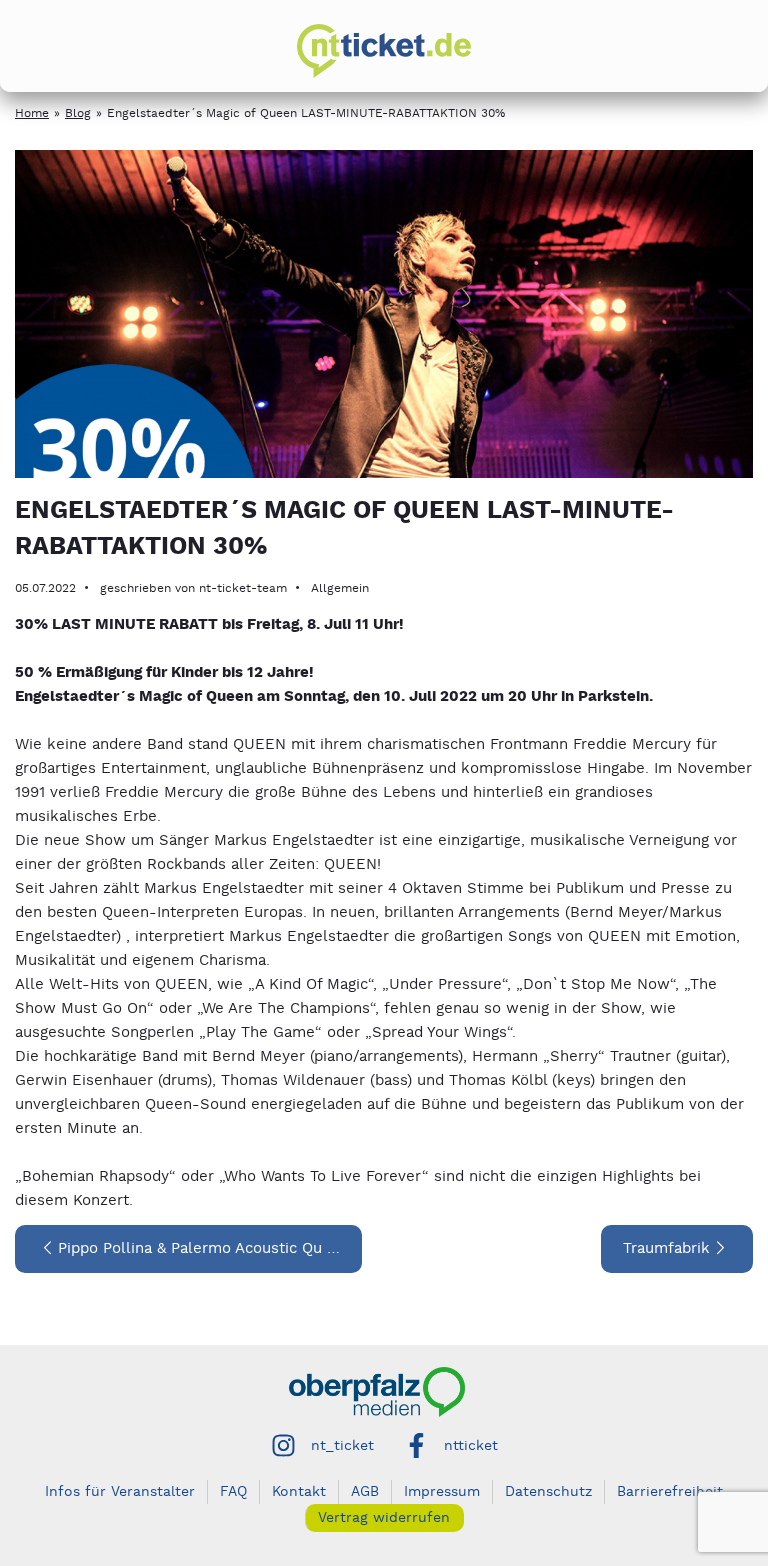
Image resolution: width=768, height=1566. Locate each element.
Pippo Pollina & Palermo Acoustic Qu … (199, 1248)
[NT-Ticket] (384, 51)
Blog (78, 113)
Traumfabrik (666, 1248)
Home (32, 113)
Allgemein (340, 588)
